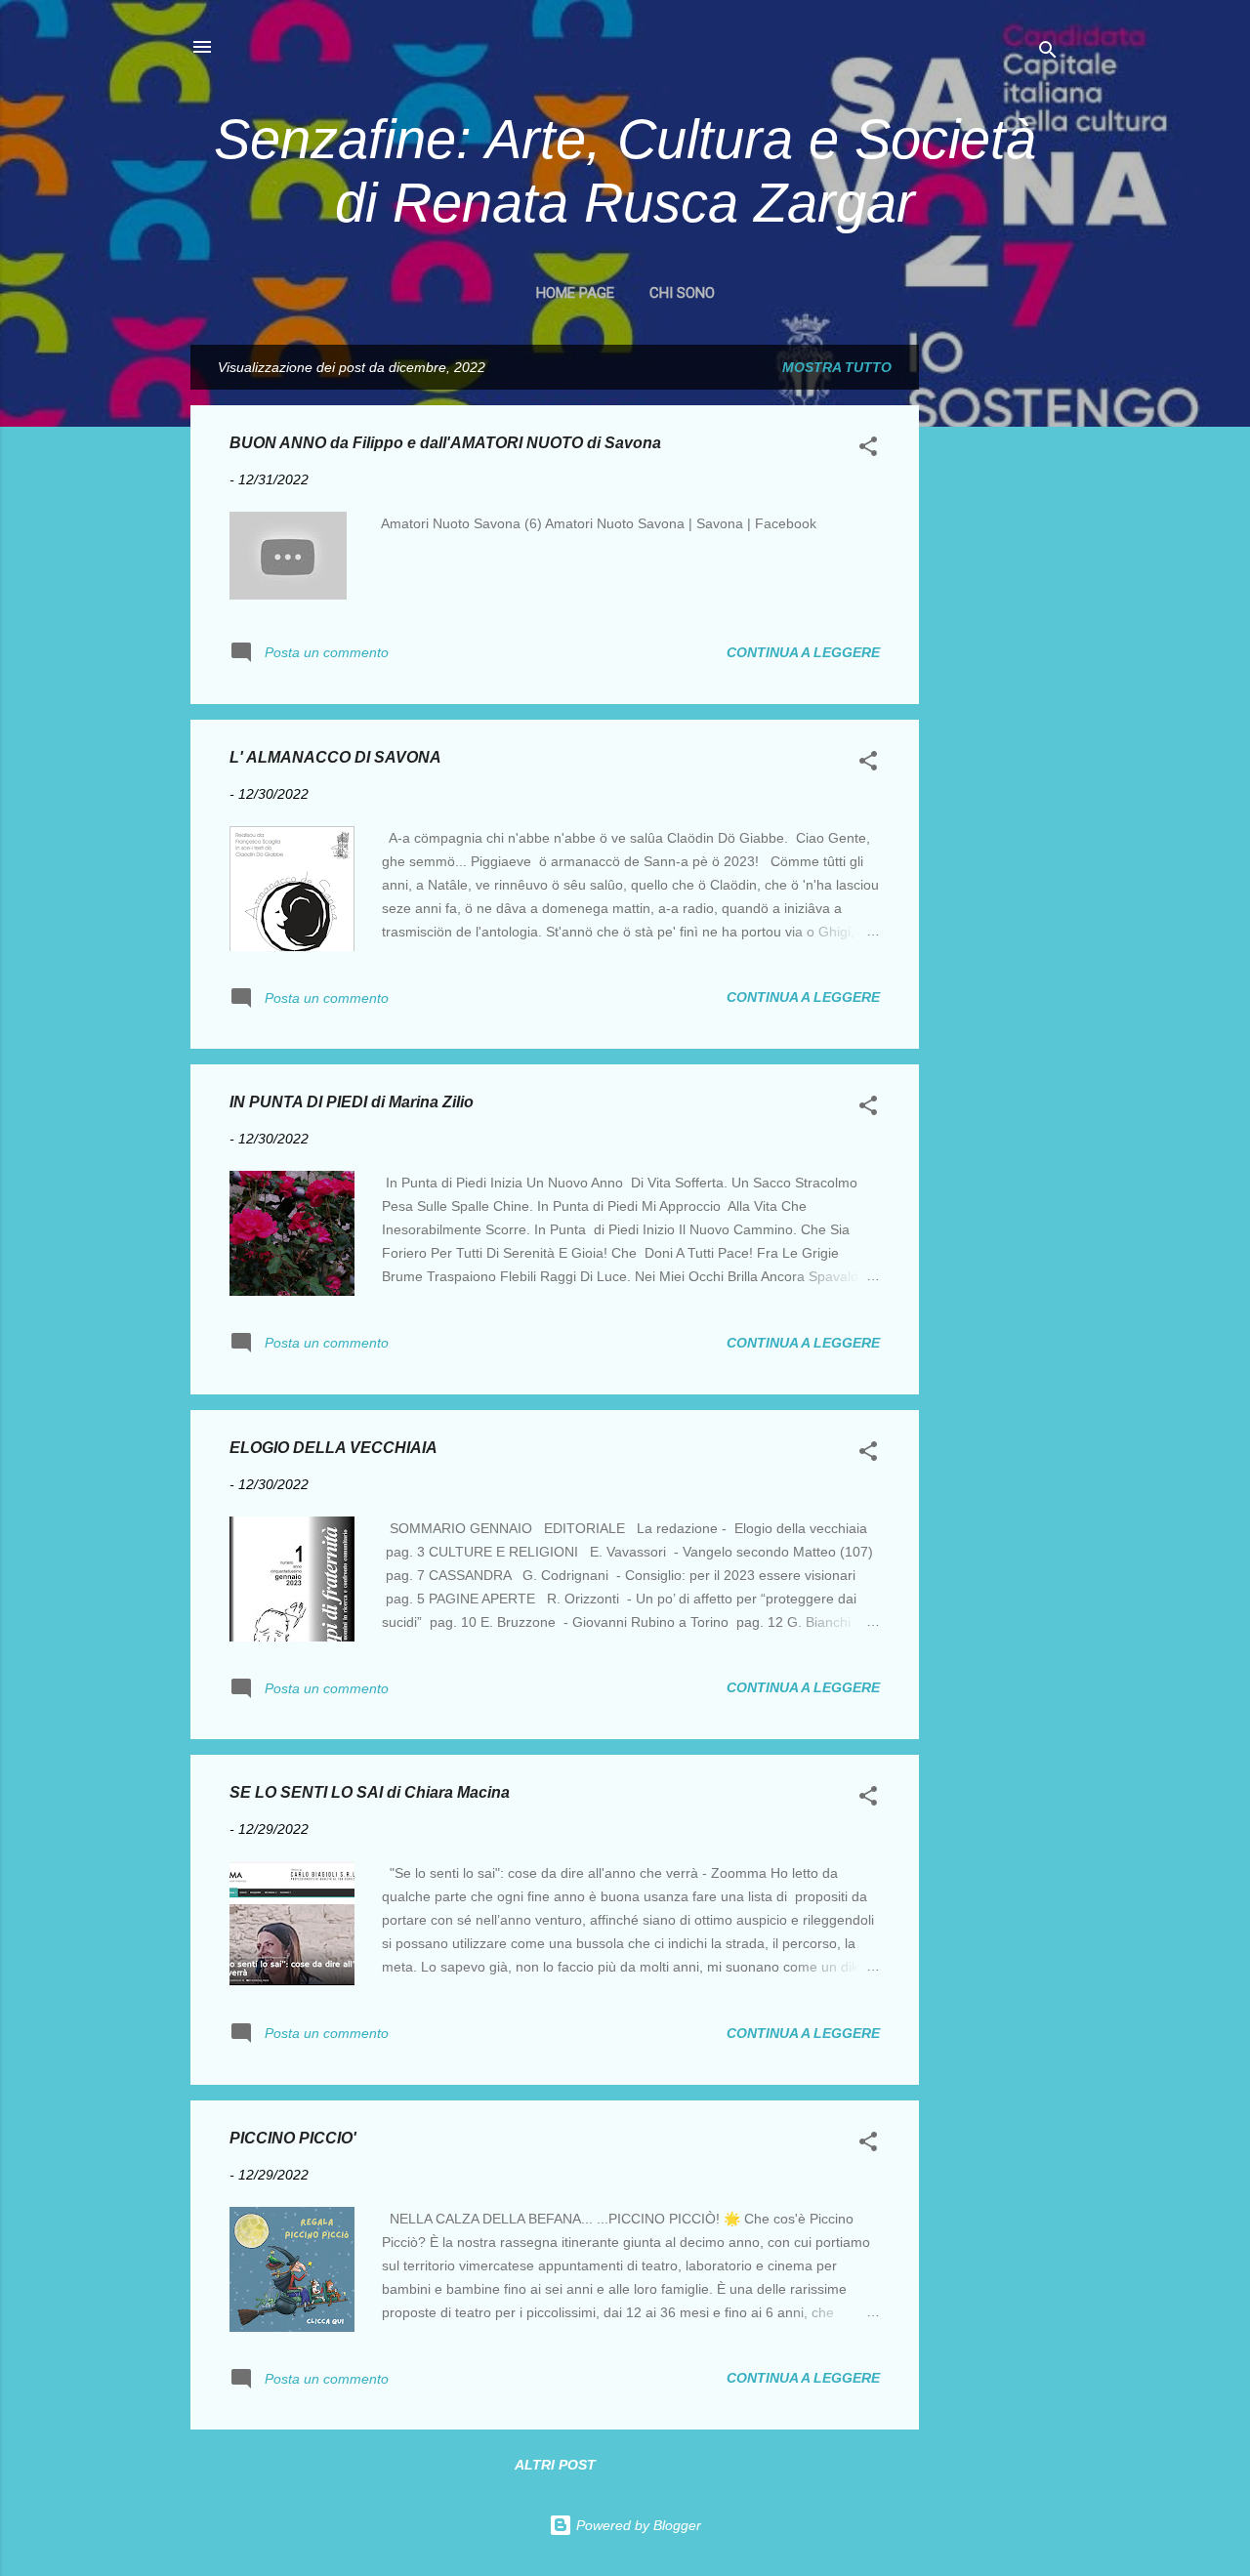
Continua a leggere (803, 652)
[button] (868, 450)
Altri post (555, 2465)
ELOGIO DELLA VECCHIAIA (333, 1448)
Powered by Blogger (637, 2525)
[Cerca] (1048, 53)
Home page (575, 293)
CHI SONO (682, 293)
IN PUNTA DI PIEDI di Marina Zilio (352, 1102)
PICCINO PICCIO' (293, 2138)
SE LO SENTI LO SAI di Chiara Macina (370, 1792)
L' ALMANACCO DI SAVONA (335, 757)
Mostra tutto (837, 367)
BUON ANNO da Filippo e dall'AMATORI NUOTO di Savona (445, 443)
